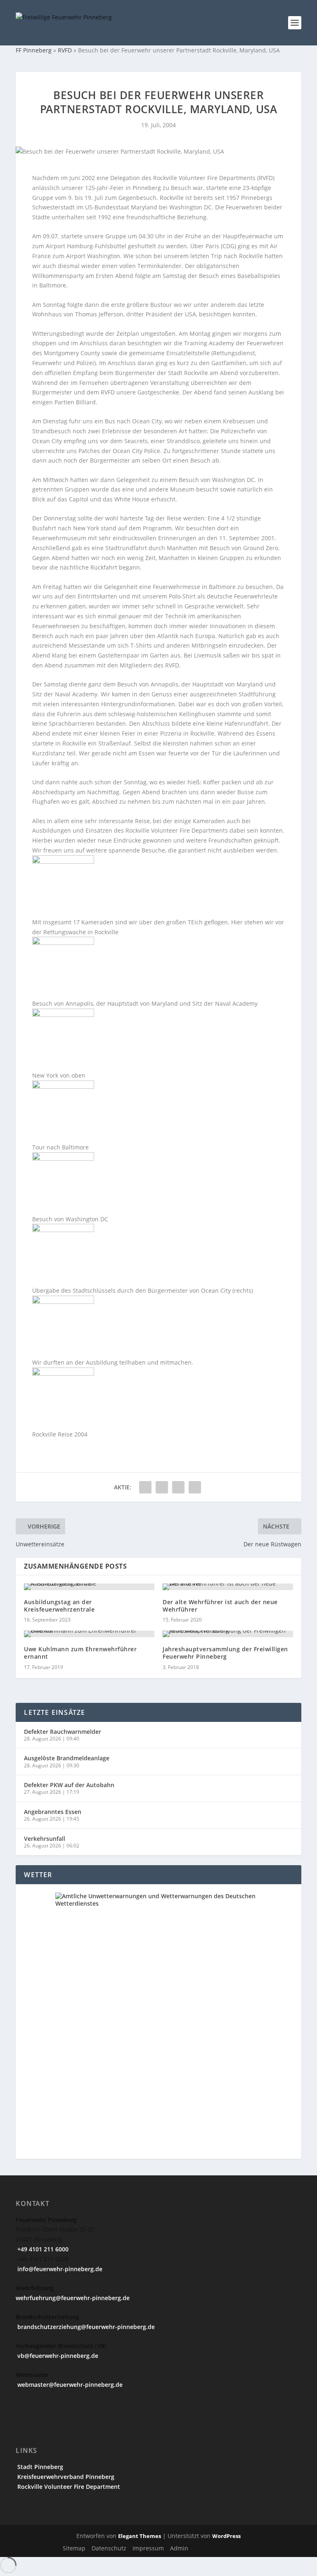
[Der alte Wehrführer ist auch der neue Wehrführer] (228, 1587)
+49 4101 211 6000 (42, 2249)
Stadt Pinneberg (39, 2467)
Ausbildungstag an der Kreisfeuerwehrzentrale (59, 1606)
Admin (179, 2548)
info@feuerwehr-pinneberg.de (59, 2269)
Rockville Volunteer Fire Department (68, 2487)
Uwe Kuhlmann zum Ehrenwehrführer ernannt (80, 1653)
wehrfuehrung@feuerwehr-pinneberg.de (73, 2298)
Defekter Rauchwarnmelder (63, 1732)
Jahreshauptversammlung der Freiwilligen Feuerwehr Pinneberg (225, 1653)
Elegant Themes (140, 2536)
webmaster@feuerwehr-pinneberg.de (69, 2385)
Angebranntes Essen (53, 1812)
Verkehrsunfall (45, 1839)
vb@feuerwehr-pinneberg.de (57, 2356)
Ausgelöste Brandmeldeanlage (67, 1758)
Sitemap (74, 2548)
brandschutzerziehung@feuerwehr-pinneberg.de (85, 2327)
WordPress (226, 2536)
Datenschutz (109, 2548)
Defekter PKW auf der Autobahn (69, 1785)
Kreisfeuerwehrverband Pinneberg (65, 2477)
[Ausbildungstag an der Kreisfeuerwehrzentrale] (89, 1587)
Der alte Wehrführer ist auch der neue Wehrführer (220, 1606)
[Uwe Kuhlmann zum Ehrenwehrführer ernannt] (89, 1634)
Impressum (148, 2548)
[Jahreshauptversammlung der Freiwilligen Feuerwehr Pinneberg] (228, 1634)
